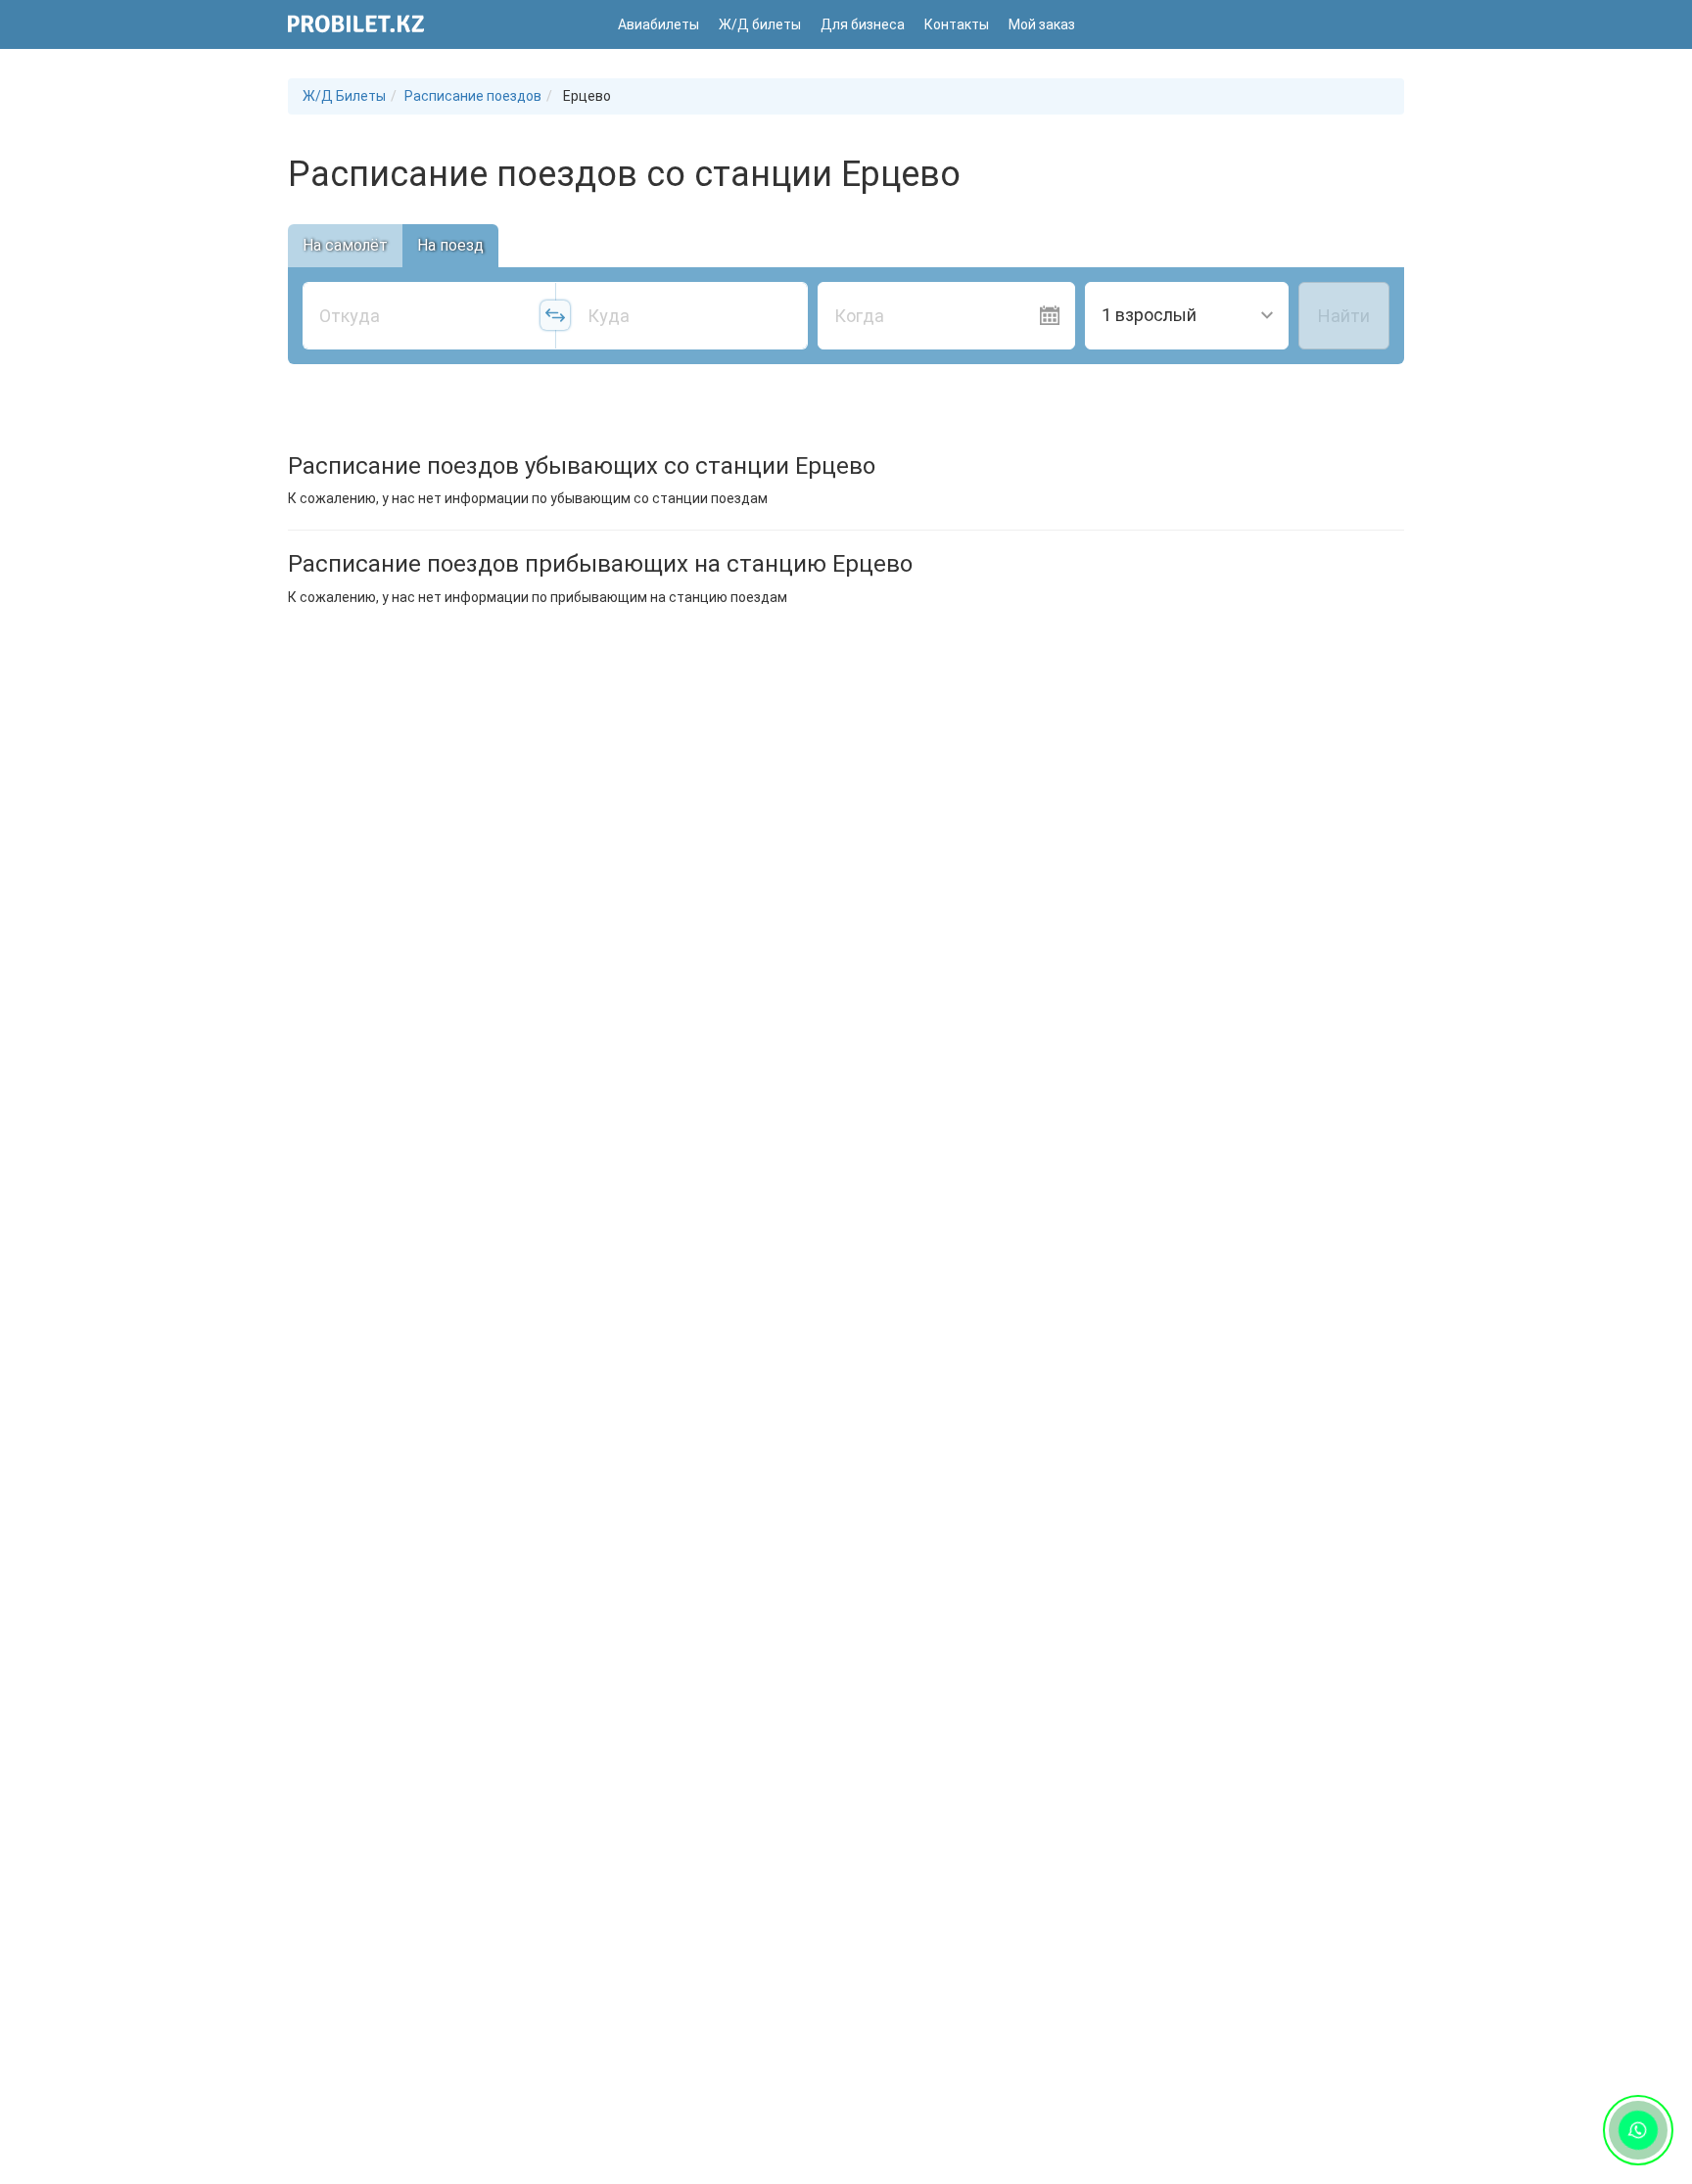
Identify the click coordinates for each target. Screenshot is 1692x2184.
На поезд (450, 245)
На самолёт (345, 245)
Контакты (957, 24)
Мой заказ (1042, 24)
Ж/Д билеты (760, 24)
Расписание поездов (473, 96)
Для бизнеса (863, 24)
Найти (1344, 316)
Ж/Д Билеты (344, 96)
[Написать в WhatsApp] (1639, 2131)
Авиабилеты (658, 24)
